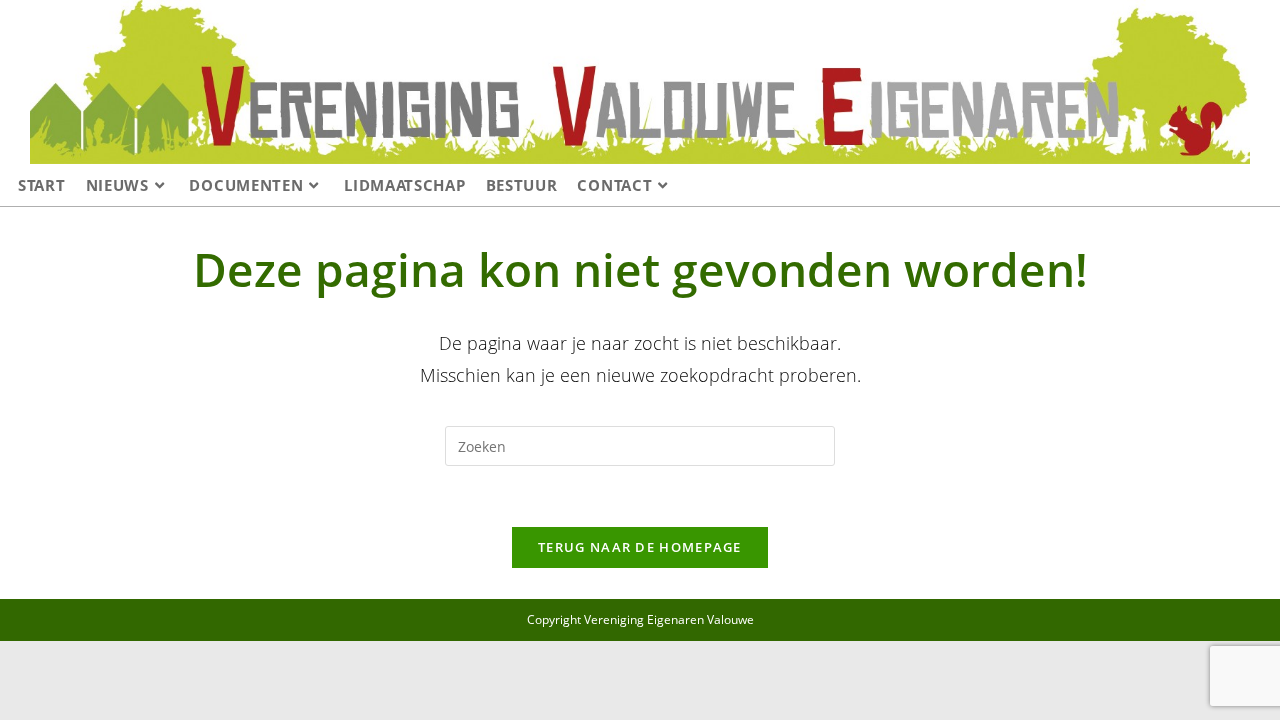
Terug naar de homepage (640, 547)
